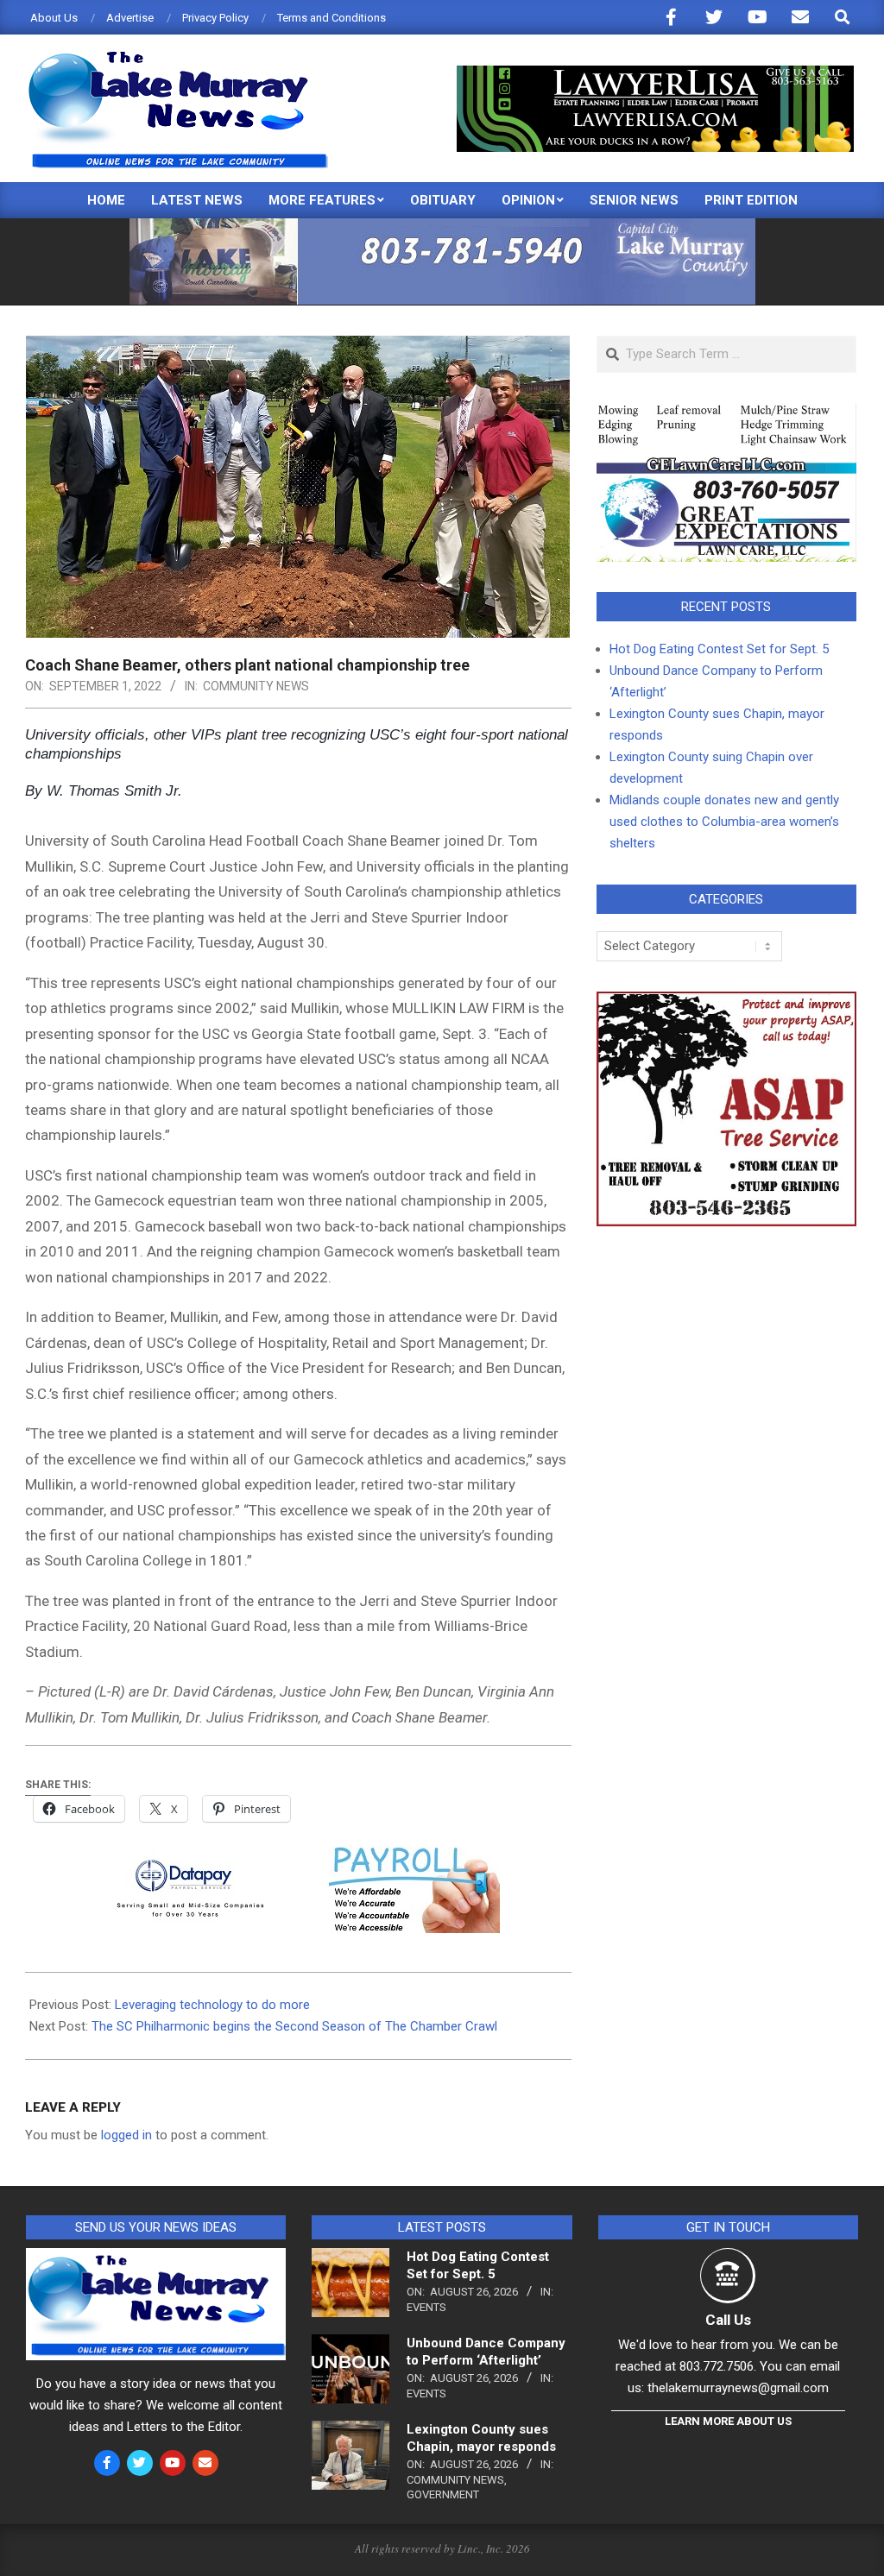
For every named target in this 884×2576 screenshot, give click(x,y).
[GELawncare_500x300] (726, 413)
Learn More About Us (728, 2421)
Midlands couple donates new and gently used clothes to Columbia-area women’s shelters (724, 822)
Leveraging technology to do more (212, 2005)
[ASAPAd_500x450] (726, 1002)
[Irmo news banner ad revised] (655, 73)
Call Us (728, 2320)
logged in (126, 2135)
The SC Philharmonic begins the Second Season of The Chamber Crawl (294, 2026)
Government (443, 2494)
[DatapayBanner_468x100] (298, 1859)
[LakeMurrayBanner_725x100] (442, 226)
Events (426, 2307)
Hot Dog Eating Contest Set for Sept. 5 (719, 649)
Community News (256, 686)
